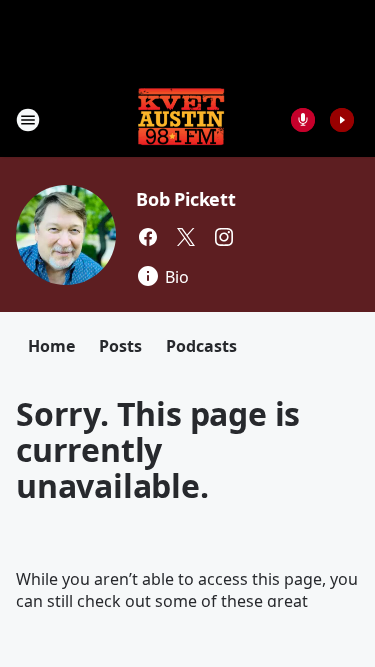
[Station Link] (181, 119)
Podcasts (201, 346)
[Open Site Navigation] (28, 120)
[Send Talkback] (303, 120)
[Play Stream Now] (342, 120)
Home (51, 346)
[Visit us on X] (186, 237)
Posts (120, 346)
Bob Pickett (186, 199)
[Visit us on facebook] (148, 237)
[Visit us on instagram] (224, 237)
